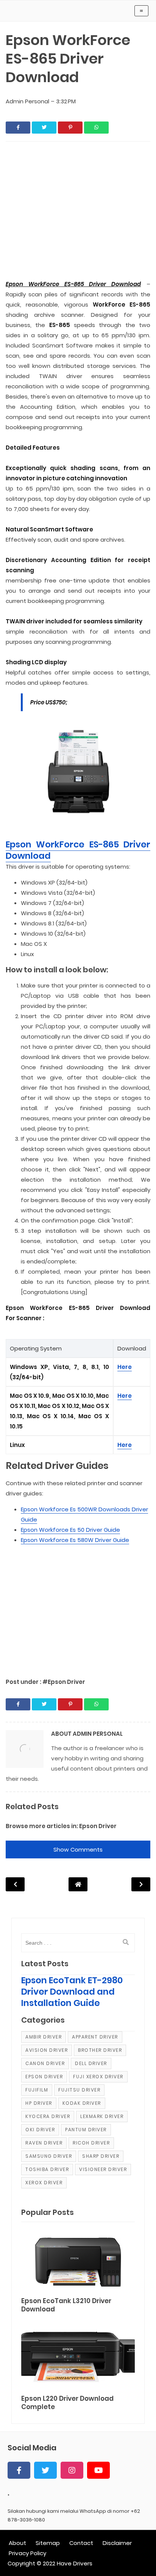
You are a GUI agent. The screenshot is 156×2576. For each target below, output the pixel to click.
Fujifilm (37, 2090)
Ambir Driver (44, 2037)
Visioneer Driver (103, 2169)
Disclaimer (117, 2543)
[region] (78, 1607)
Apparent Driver (95, 2037)
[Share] (18, 128)
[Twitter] (45, 2470)
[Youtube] (98, 2470)
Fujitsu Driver (79, 2090)
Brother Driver (100, 2050)
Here (125, 1367)
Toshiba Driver (47, 2169)
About (17, 2543)
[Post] (78, 2261)
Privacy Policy (27, 2553)
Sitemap (48, 2543)
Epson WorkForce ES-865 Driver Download (78, 850)
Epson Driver (98, 1826)
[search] (126, 1942)
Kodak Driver (82, 2103)
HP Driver (39, 2103)
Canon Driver (45, 2063)
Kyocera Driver (48, 2116)
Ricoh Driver (91, 2143)
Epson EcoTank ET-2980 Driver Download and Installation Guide (72, 1992)
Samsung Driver (49, 2156)
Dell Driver (91, 2063)
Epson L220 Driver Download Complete (67, 2403)
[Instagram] (72, 2470)
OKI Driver (40, 2130)
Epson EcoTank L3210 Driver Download (66, 2305)
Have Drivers (75, 2563)
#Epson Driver (64, 1682)
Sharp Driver (101, 2156)
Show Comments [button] (78, 1849)
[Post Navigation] (78, 1884)
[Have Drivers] (39, 13)
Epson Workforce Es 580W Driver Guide (75, 1540)
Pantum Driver (86, 2130)
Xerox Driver (44, 2183)
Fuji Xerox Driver (98, 2077)
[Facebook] (19, 2470)
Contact (81, 2543)
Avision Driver (47, 2050)
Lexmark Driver (102, 2116)
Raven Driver (44, 2143)
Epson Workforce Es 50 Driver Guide (70, 1530)
